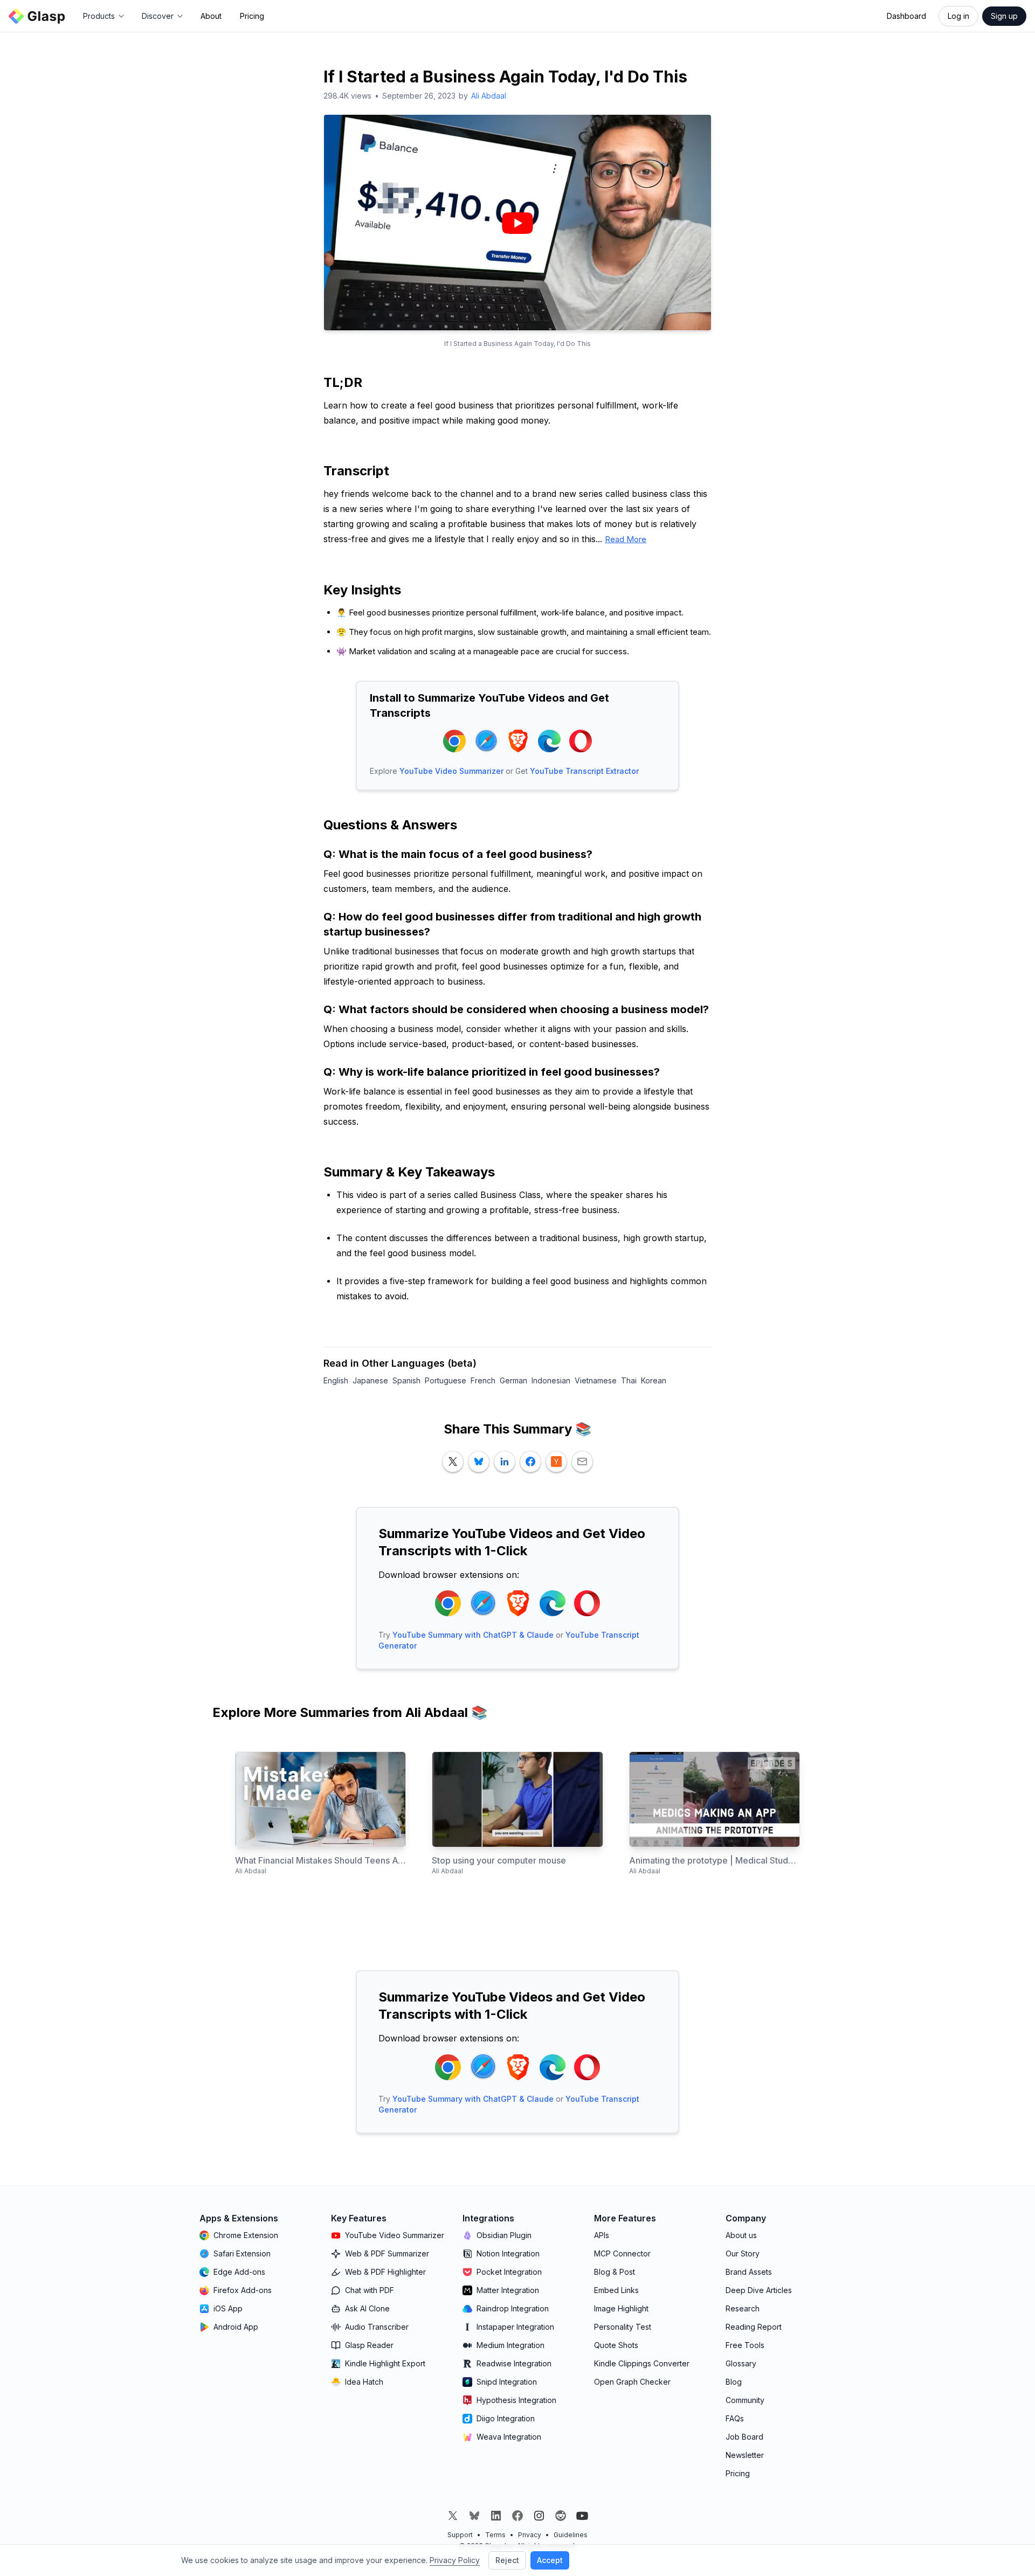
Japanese (370, 1380)
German (513, 1380)
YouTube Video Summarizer (451, 771)
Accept (550, 2560)
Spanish (406, 1380)
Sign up (1004, 16)
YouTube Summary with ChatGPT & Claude (473, 1635)
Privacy (530, 2535)
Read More (626, 539)
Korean (654, 1380)
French (483, 1380)
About (211, 16)
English (336, 1380)
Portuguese (446, 1380)
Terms (495, 2535)
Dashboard (906, 16)
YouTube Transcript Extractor (584, 771)
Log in (958, 16)
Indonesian (551, 1380)
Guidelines (571, 2535)
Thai (629, 1380)
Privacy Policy (455, 2560)
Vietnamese (596, 1380)
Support (460, 2535)
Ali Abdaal (489, 96)
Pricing (252, 16)
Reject (507, 2560)
